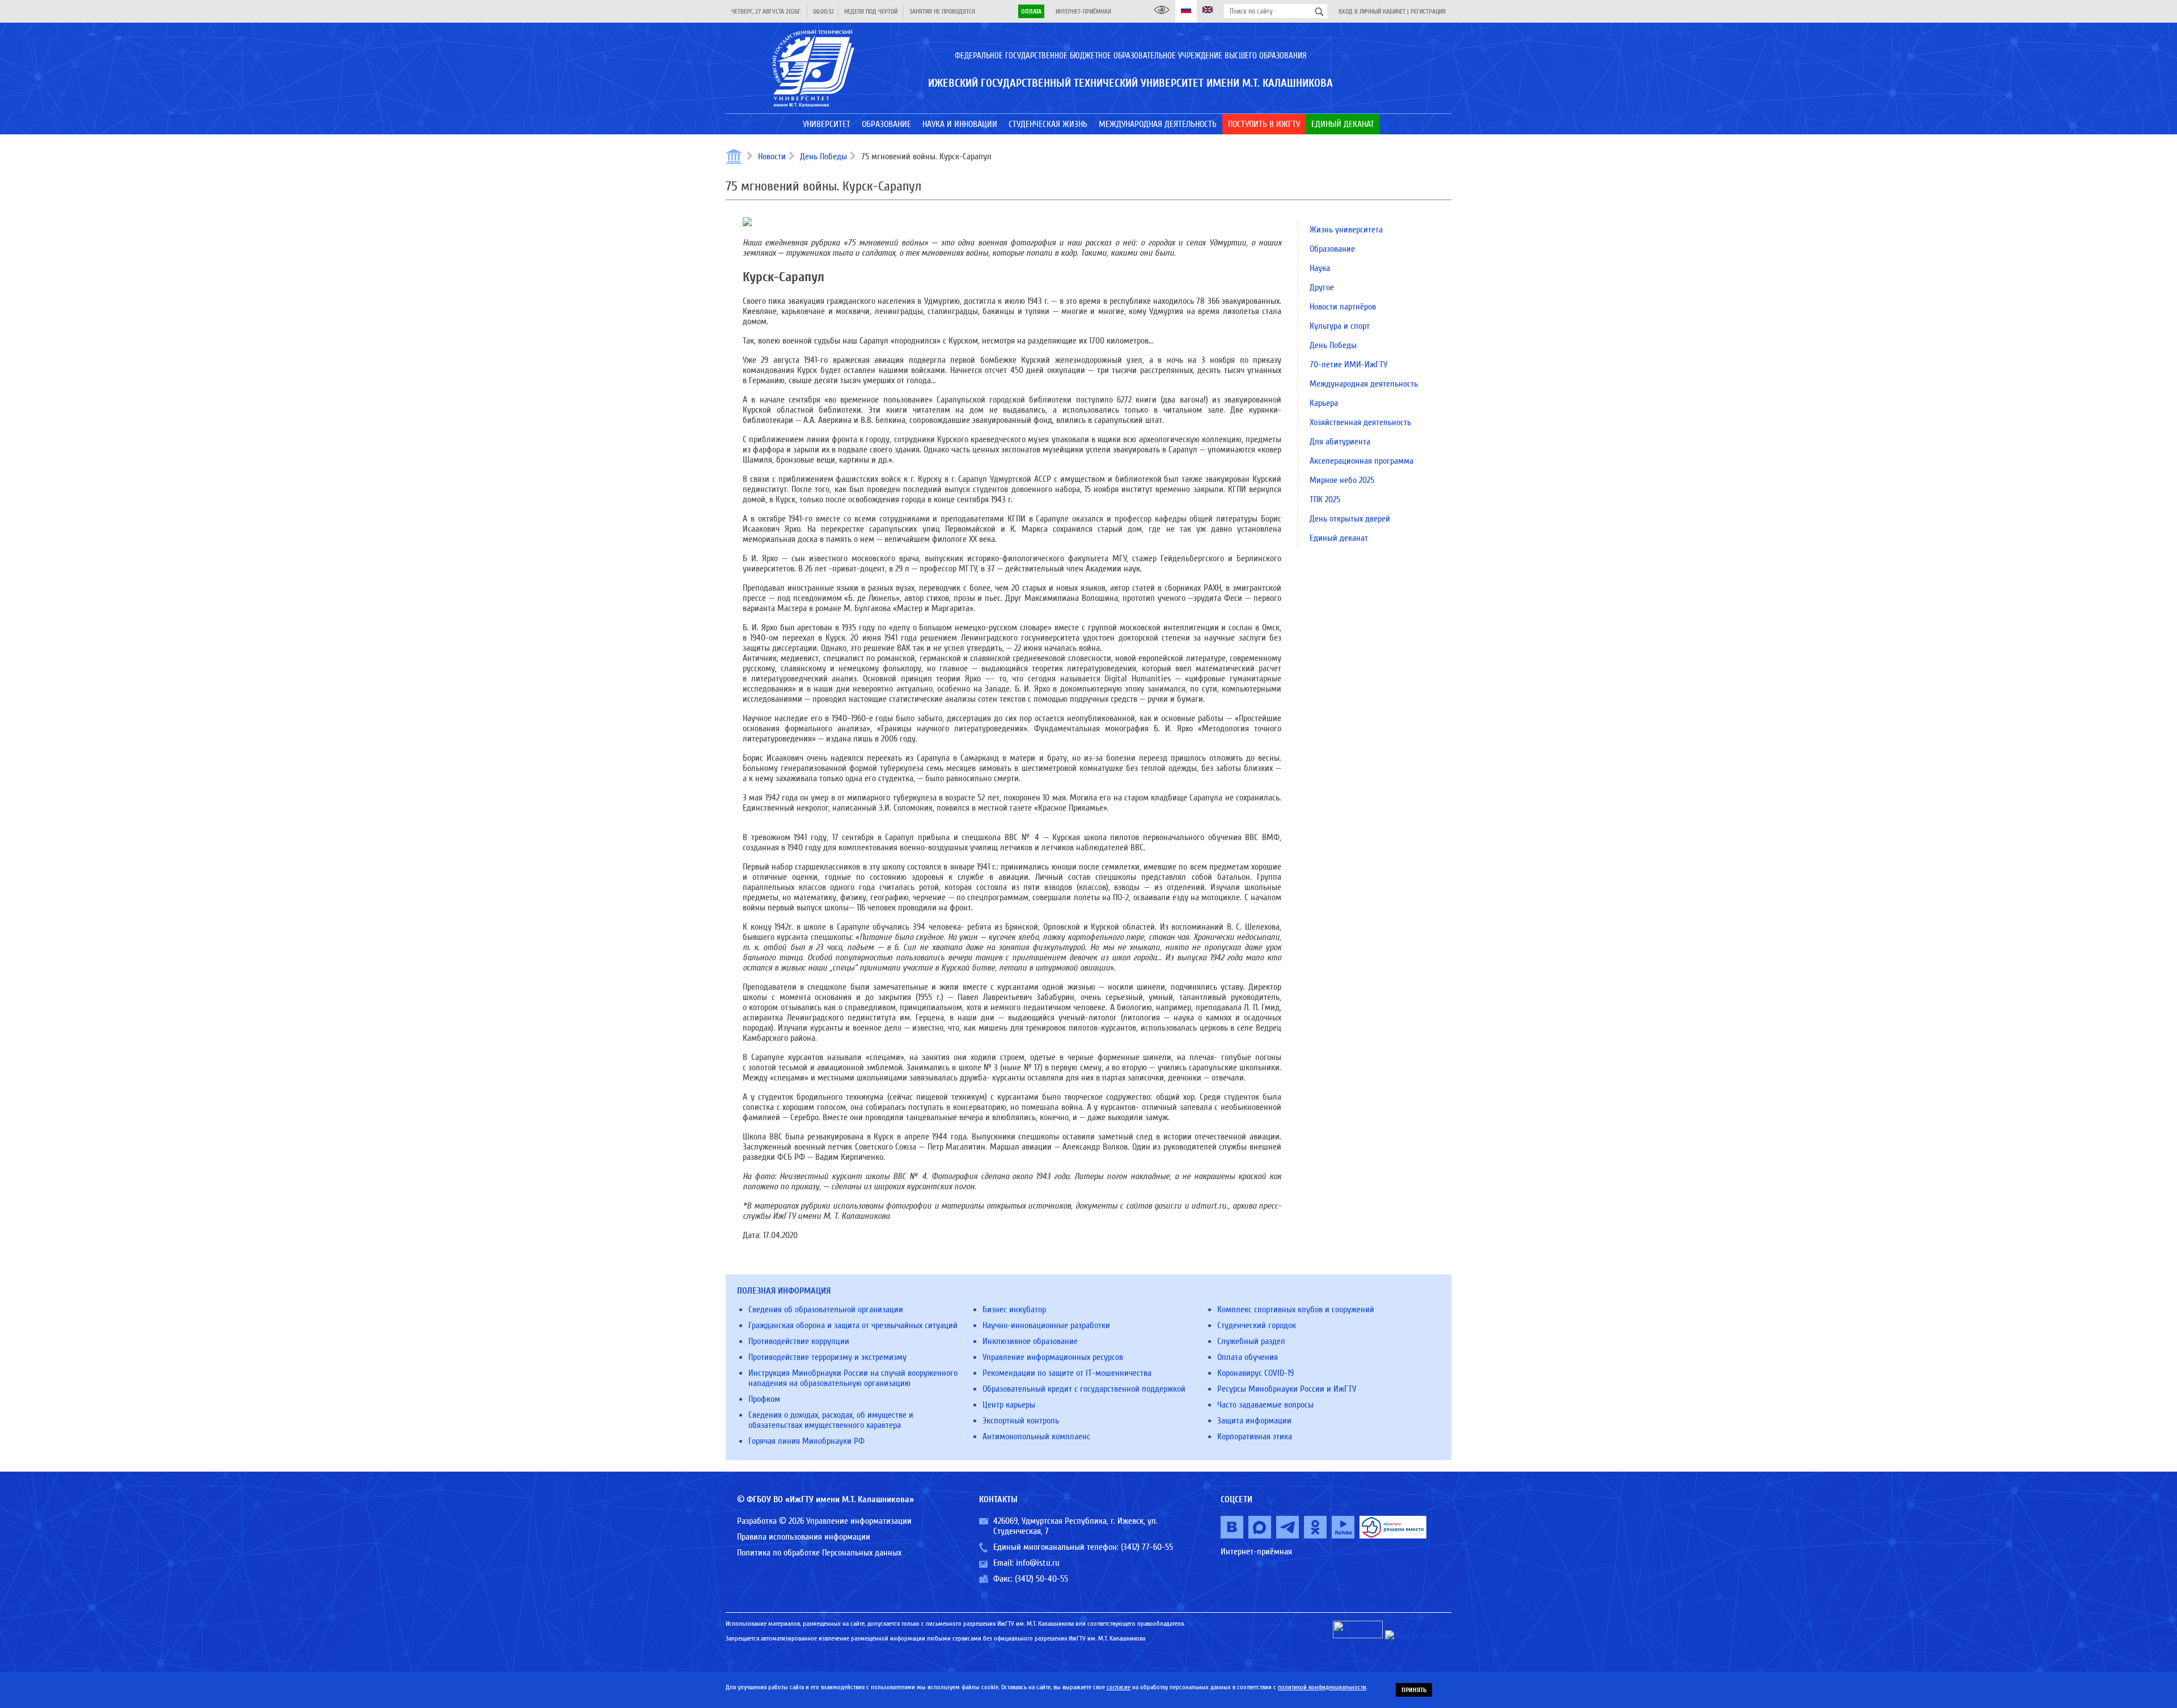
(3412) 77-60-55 (1147, 1547)
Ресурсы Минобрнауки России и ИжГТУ (1287, 1389)
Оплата (1031, 11)
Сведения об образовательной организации (826, 1309)
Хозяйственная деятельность (1360, 422)
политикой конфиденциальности (1322, 1687)
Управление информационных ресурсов (1053, 1357)
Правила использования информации (804, 1537)
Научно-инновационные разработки (1046, 1325)
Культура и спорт (1340, 326)
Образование (1332, 249)
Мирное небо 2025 (1342, 480)
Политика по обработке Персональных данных (819, 1553)
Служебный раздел (1251, 1341)
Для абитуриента (1340, 442)
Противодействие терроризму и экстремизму (827, 1357)
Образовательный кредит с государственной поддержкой (1084, 1389)
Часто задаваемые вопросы (1265, 1405)
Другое (1322, 287)
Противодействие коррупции (799, 1341)
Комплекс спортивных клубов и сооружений (1296, 1309)
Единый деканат (1339, 538)
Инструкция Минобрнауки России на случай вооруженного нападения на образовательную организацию (853, 1378)
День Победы (823, 156)
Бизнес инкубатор (1014, 1309)
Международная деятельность (1364, 384)
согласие (1119, 1687)
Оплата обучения (1248, 1357)
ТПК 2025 (1325, 499)
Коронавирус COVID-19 (1255, 1373)
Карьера (1324, 403)
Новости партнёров (1343, 307)
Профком (764, 1399)
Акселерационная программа (1361, 461)
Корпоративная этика (1255, 1436)
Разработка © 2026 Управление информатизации (824, 1521)
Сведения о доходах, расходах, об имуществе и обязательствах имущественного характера (831, 1420)
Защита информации (1254, 1421)
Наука (1320, 268)
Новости (772, 156)
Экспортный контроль (1021, 1421)
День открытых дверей (1350, 519)
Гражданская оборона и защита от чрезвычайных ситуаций (853, 1325)
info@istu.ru (1038, 1563)
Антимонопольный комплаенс (1036, 1436)
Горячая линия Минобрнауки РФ (806, 1441)
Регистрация (1428, 11)
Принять (1414, 1690)
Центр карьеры (1009, 1405)
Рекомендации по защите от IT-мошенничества (1067, 1373)
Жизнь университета (1346, 230)
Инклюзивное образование (1030, 1341)
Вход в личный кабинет (1372, 11)
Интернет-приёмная (1083, 11)
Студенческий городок (1257, 1325)
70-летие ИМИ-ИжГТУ (1348, 365)
